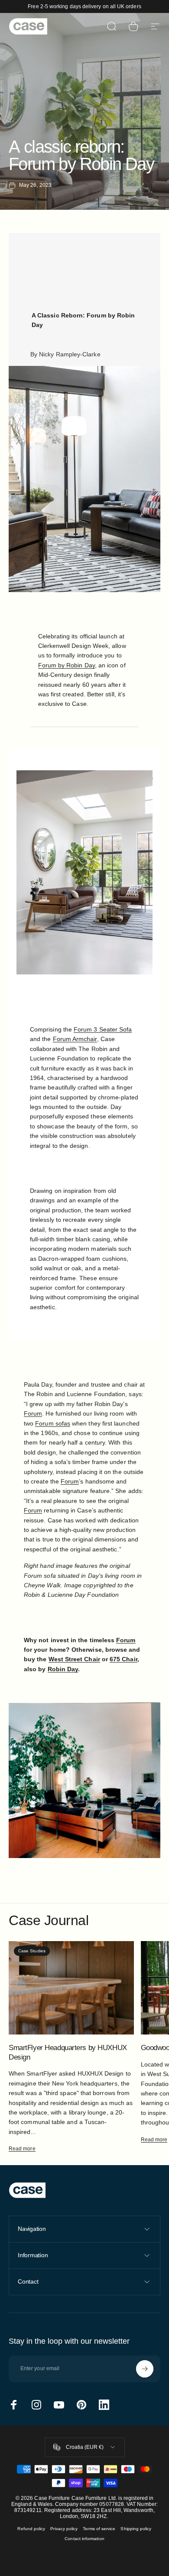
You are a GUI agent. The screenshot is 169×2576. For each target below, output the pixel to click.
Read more (22, 2149)
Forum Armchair (75, 1039)
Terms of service (99, 2529)
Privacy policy (64, 2529)
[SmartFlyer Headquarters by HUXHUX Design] (71, 1988)
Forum (33, 1413)
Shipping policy (136, 2529)
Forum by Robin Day (67, 665)
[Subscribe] (145, 2369)
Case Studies (32, 1951)
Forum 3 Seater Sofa (103, 1029)
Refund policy (31, 2529)
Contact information (84, 2539)
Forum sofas (53, 1423)
